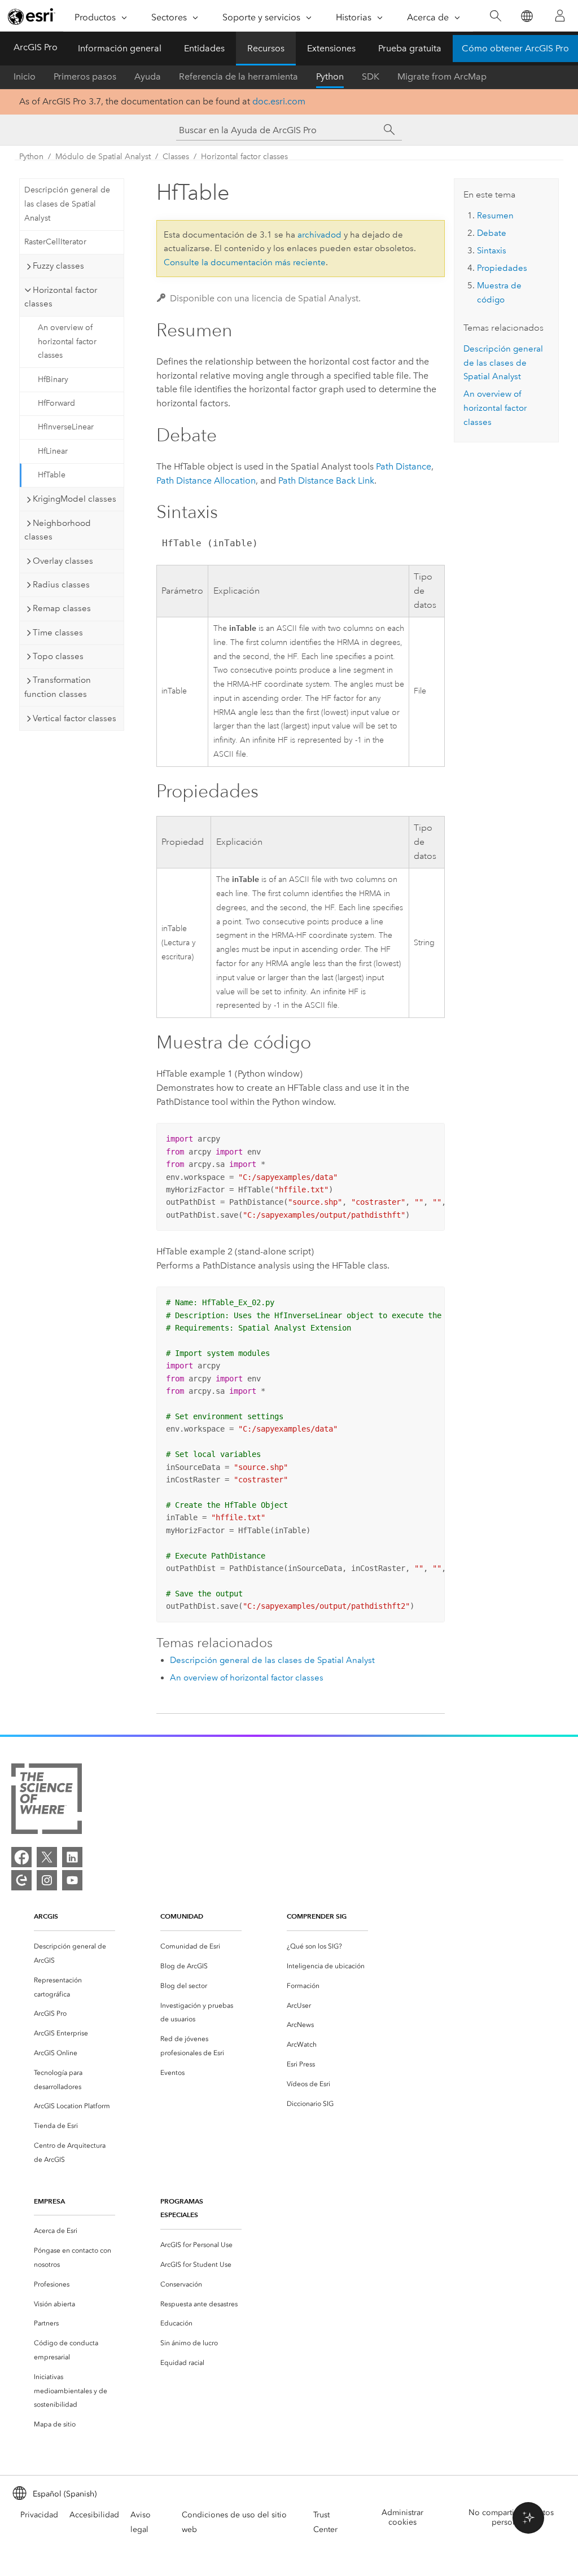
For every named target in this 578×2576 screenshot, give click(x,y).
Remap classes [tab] (62, 608)
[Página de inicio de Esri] (32, 16)
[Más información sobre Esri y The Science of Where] (47, 1801)
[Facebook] (21, 1857)
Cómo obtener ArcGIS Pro (515, 48)
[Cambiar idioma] (526, 16)
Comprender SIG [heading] (317, 1916)
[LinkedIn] (72, 1857)
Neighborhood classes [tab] (58, 530)
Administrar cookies (402, 2517)
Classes (176, 157)
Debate (492, 233)
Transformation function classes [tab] (58, 687)
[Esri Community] (21, 1880)
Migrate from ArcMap (442, 76)
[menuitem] (75, 1954)
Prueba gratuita (410, 48)
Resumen (495, 216)
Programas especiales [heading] (182, 2208)
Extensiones (331, 48)
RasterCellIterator (55, 242)
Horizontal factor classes (244, 157)
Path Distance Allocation (206, 480)
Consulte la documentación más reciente (245, 262)
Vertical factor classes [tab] (75, 718)
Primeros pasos (85, 76)
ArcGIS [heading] (46, 1916)
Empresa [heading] (49, 2201)
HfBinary (53, 379)
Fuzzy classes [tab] (58, 266)
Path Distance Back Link (326, 480)
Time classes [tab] (58, 633)
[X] (47, 1857)
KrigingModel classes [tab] (75, 499)
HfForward (56, 403)
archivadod (319, 235)
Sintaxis (492, 251)
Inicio (25, 76)
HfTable (52, 475)
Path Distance (404, 466)
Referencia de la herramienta (238, 76)
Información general (120, 48)
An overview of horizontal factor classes (67, 342)
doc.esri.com (279, 101)
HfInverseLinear (66, 427)
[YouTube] (72, 1880)
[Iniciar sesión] (560, 16)
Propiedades (502, 268)
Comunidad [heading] (182, 1916)
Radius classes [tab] (61, 585)
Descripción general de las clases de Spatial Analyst (67, 204)
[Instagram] (47, 1880)
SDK (371, 76)
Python (330, 76)
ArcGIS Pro (36, 47)
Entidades (204, 48)
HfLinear (53, 451)
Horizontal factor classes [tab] (61, 297)
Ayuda (148, 76)
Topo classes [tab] (58, 656)
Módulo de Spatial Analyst (103, 157)
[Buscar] (495, 16)
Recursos (266, 48)
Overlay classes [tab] (63, 561)
